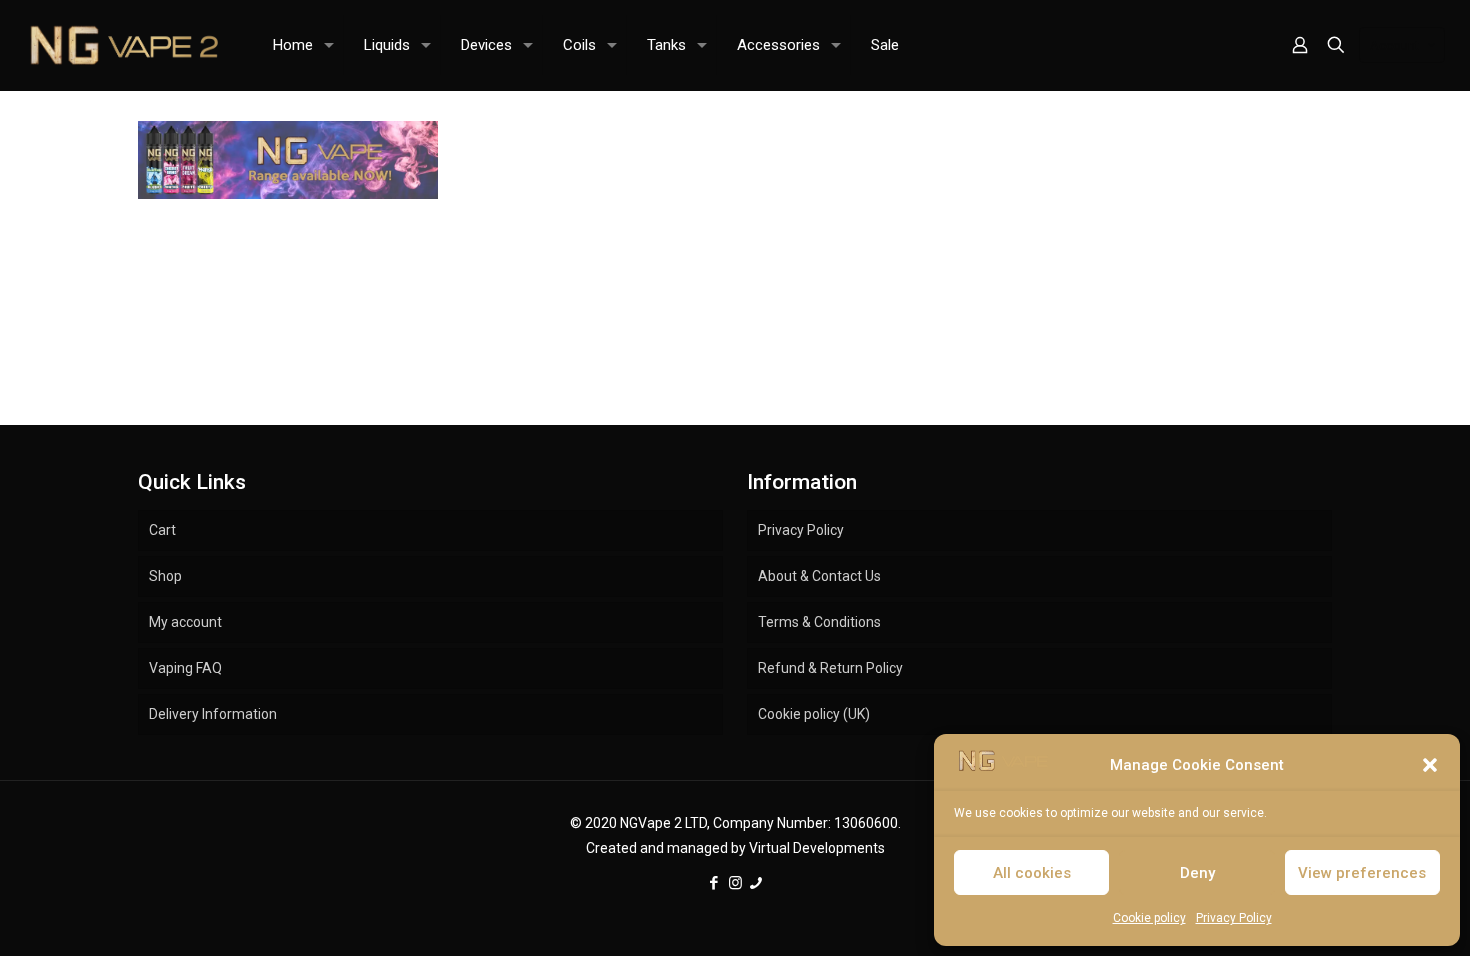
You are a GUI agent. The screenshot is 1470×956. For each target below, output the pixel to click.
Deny (1197, 873)
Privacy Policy (1234, 918)
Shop (165, 576)
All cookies (1032, 873)
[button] (1430, 765)
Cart (162, 530)
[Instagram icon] (735, 883)
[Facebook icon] (714, 883)
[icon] (756, 883)
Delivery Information (213, 714)
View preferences (1362, 873)
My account (185, 622)
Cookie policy (1149, 918)
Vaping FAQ (185, 668)
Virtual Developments (817, 848)
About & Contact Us (819, 576)
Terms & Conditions (819, 622)
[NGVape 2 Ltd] (121, 45)
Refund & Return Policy (830, 668)
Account (1394, 45)
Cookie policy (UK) (814, 714)
